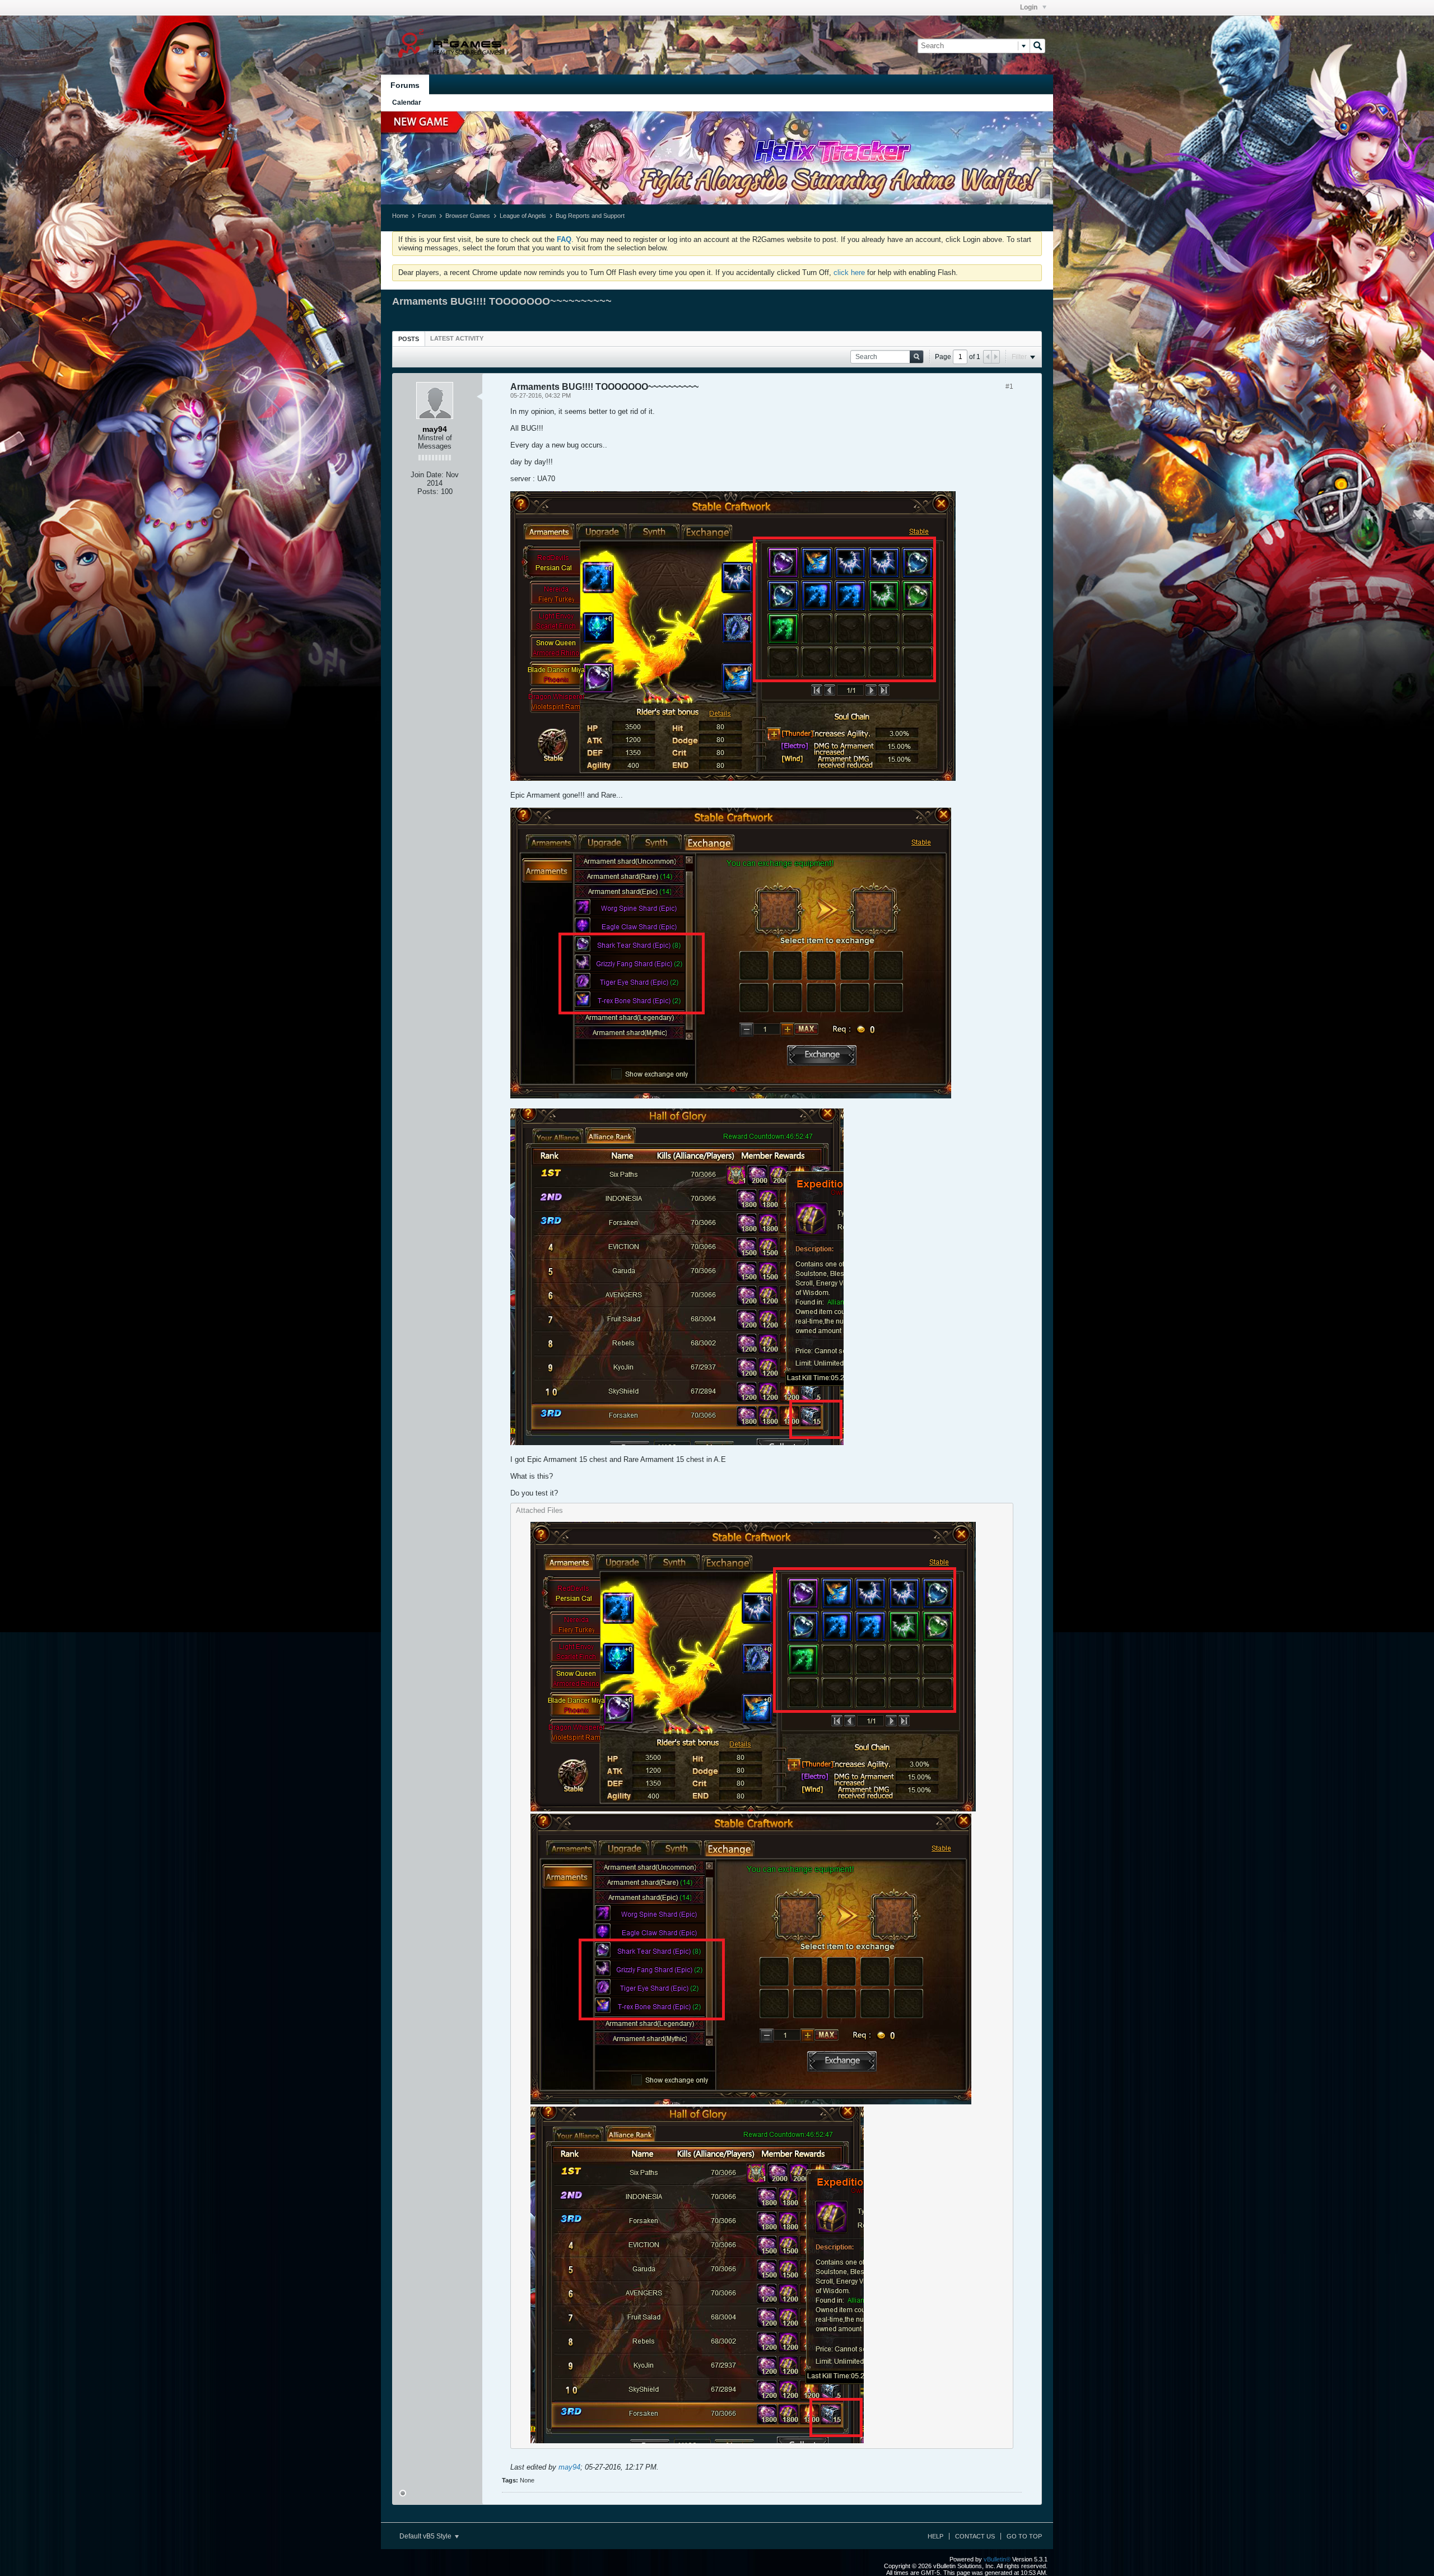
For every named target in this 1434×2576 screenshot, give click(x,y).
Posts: (428, 492)
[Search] (1037, 46)
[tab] (409, 339)
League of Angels (523, 216)
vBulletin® (997, 2559)
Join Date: (427, 475)
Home (400, 216)
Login (1030, 7)
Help (935, 2536)
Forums (405, 85)
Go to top (1024, 2536)
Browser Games (468, 216)
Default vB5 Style (426, 2536)
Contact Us (975, 2536)
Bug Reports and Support (590, 216)
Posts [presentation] (409, 339)
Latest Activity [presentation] (457, 338)
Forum (427, 216)
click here (849, 272)
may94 (569, 2467)
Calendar (407, 103)
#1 (1009, 386)
